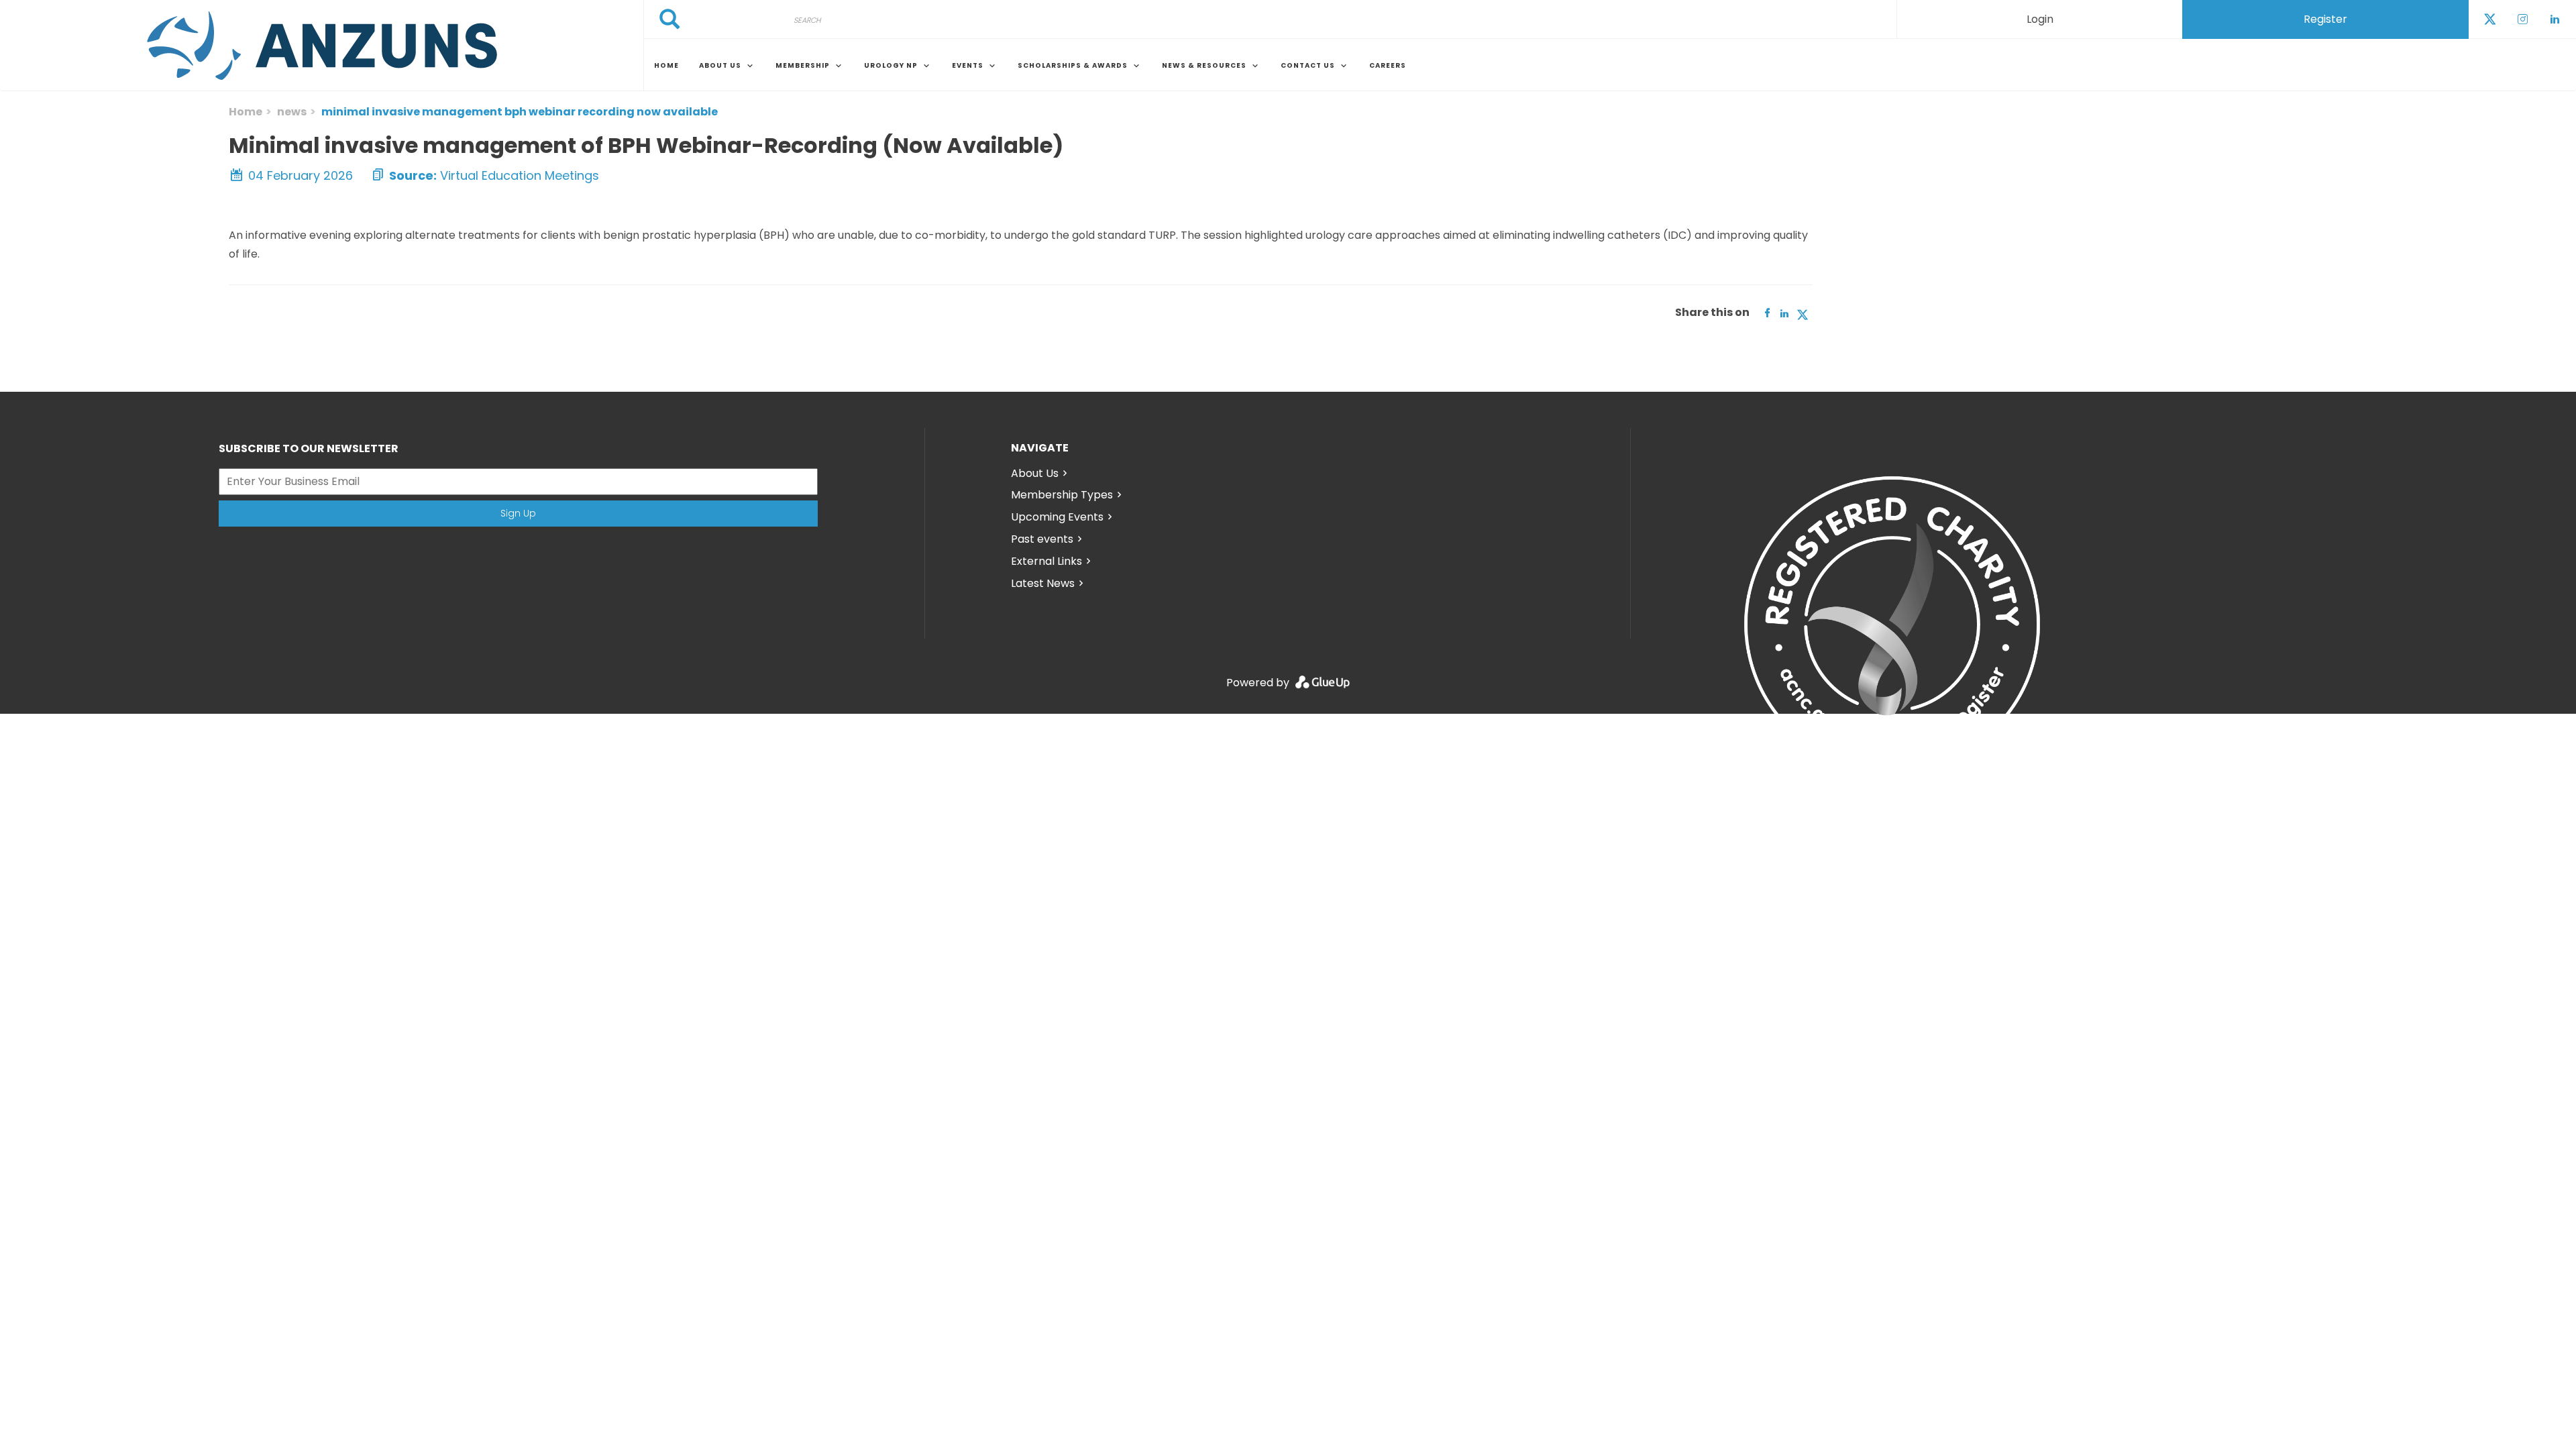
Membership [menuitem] (803, 65)
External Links (1046, 561)
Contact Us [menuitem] (1308, 65)
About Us (1035, 473)
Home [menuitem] (666, 65)
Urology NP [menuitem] (891, 65)
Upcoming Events (1057, 517)
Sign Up (518, 513)
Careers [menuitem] (1388, 65)
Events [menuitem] (968, 65)
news (292, 112)
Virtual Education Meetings (520, 175)
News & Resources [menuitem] (1204, 65)
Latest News (1043, 583)
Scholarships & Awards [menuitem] (1073, 65)
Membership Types (1062, 495)
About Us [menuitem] (720, 65)
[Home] (322, 46)
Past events (1042, 539)
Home (246, 112)
